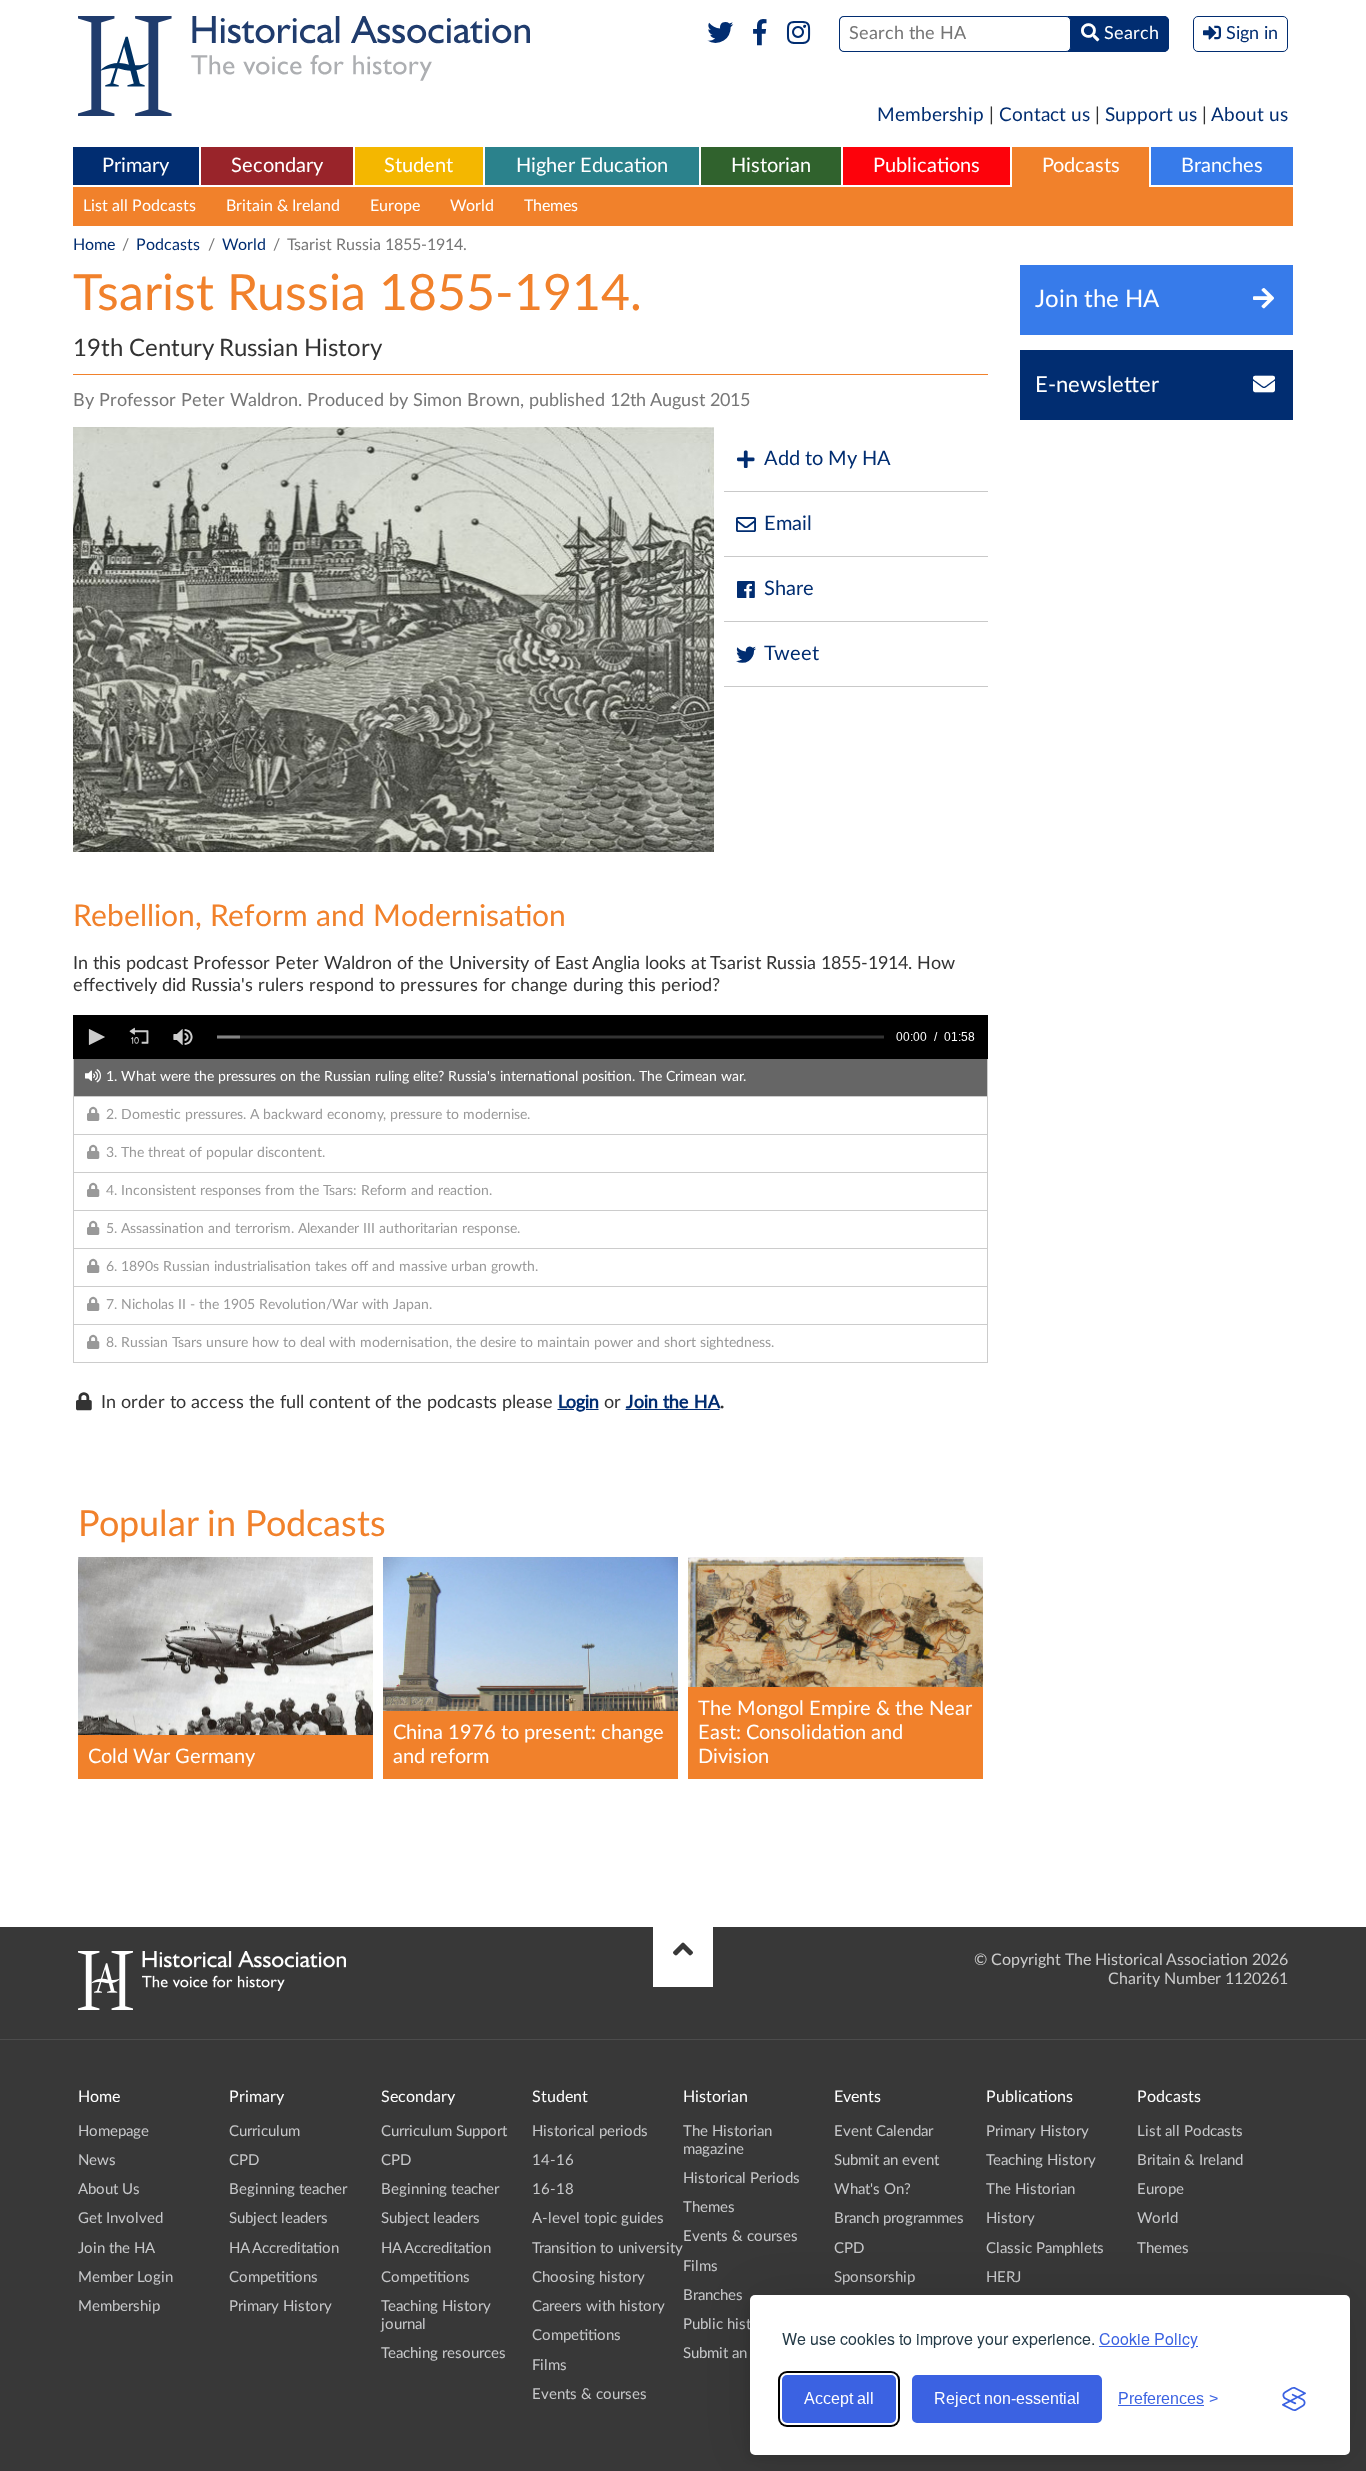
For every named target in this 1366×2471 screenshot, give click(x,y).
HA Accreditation (284, 2248)
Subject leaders (278, 2218)
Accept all (839, 2398)
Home (94, 245)
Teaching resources (443, 2353)
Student (418, 166)
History (1010, 2218)
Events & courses (589, 2394)
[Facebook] (759, 34)
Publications (926, 166)
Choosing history (588, 2277)
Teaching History (1041, 2160)
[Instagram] (799, 34)
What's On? (872, 2189)
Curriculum (264, 2131)
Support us (1151, 115)
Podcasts (1081, 166)
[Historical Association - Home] (212, 2005)
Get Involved (120, 2218)
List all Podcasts (139, 206)
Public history (728, 2324)
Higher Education (592, 166)
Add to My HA (827, 459)
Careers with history (598, 2306)
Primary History (280, 2306)
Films (549, 2365)
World (472, 206)
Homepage (113, 2131)
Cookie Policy (1148, 2338)
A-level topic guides (598, 2218)
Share (789, 589)
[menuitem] (136, 167)
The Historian (1030, 2189)
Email (788, 524)
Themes (551, 206)
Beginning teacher (288, 2189)
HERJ (1003, 2277)
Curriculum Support (444, 2131)
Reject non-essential (1007, 2398)
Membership (930, 115)
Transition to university (607, 2248)
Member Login (125, 2277)
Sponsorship (874, 2277)
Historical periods (590, 2131)
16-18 (553, 2189)
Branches (1222, 166)
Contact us (1044, 115)
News (97, 2160)
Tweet (791, 654)
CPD (244, 2160)
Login (578, 1403)
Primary (135, 166)
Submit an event (735, 2353)
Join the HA (673, 1403)
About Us (109, 2189)
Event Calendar (883, 2131)
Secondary (277, 166)
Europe (395, 206)
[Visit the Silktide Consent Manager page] (1294, 2399)
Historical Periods (741, 2178)
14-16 (553, 2160)
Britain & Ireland (283, 206)
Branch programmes (899, 2218)
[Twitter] (720, 34)
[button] (95, 1037)
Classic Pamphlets (1045, 2248)
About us (1249, 115)
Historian (771, 166)
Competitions (273, 2277)
